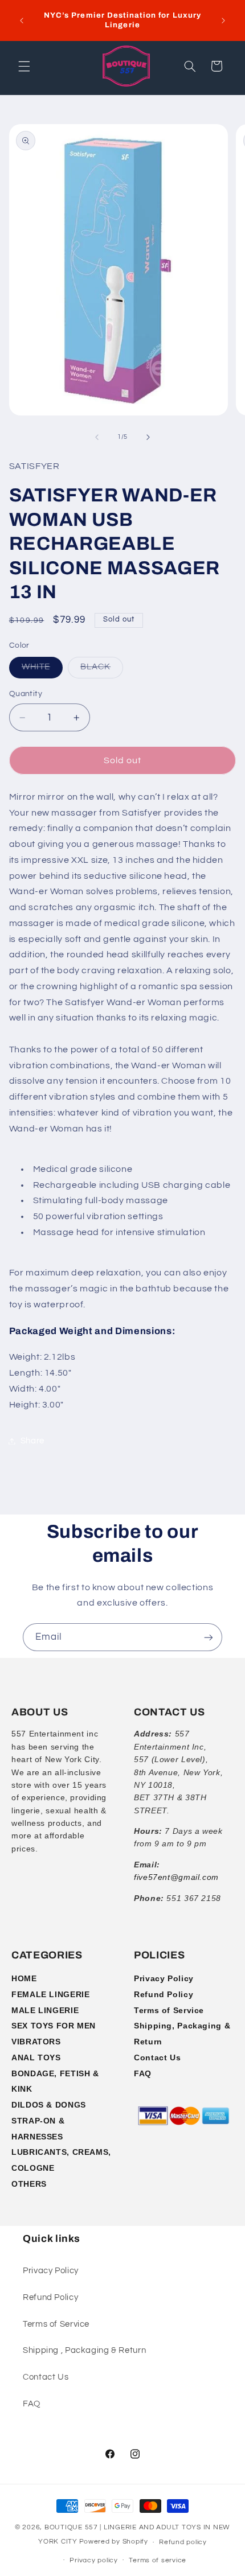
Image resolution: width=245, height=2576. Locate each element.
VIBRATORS (36, 2042)
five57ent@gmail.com (176, 1877)
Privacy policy (93, 2560)
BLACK (102, 670)
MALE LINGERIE (45, 2010)
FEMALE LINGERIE (50, 1994)
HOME (24, 1978)
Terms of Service (169, 2010)
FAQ (143, 2073)
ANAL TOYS (36, 2057)
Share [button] (32, 1441)
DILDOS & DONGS (49, 2105)
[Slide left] (97, 437)
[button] (24, 66)
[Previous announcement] (22, 20)
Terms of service (158, 2560)
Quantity (26, 694)
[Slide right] (148, 437)
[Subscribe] (209, 1637)
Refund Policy (164, 1994)
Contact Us (157, 2057)
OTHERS (29, 2184)
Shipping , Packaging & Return (84, 2350)
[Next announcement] (223, 20)
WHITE (42, 670)
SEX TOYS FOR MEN (54, 2026)
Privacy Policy (164, 1978)
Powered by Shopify (114, 2542)
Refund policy (183, 2542)
